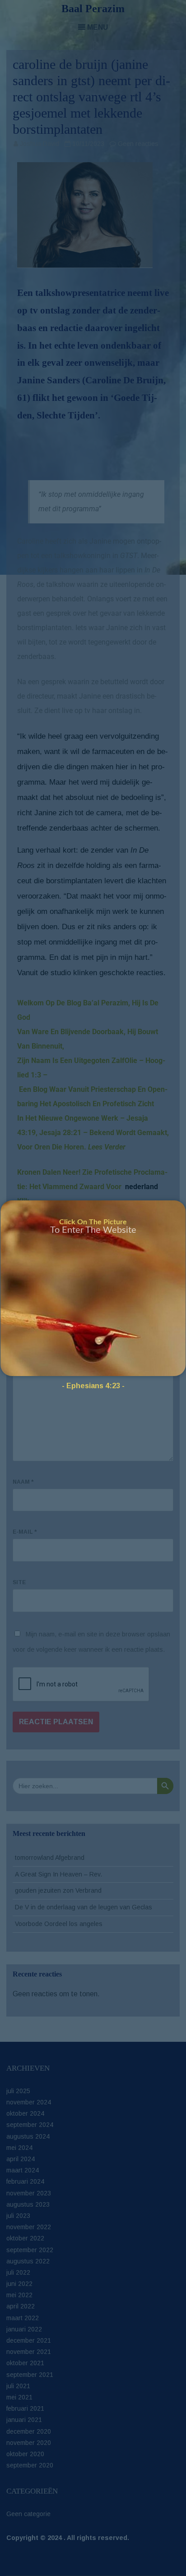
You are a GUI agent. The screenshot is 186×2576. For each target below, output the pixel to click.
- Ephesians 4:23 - (93, 1386)
